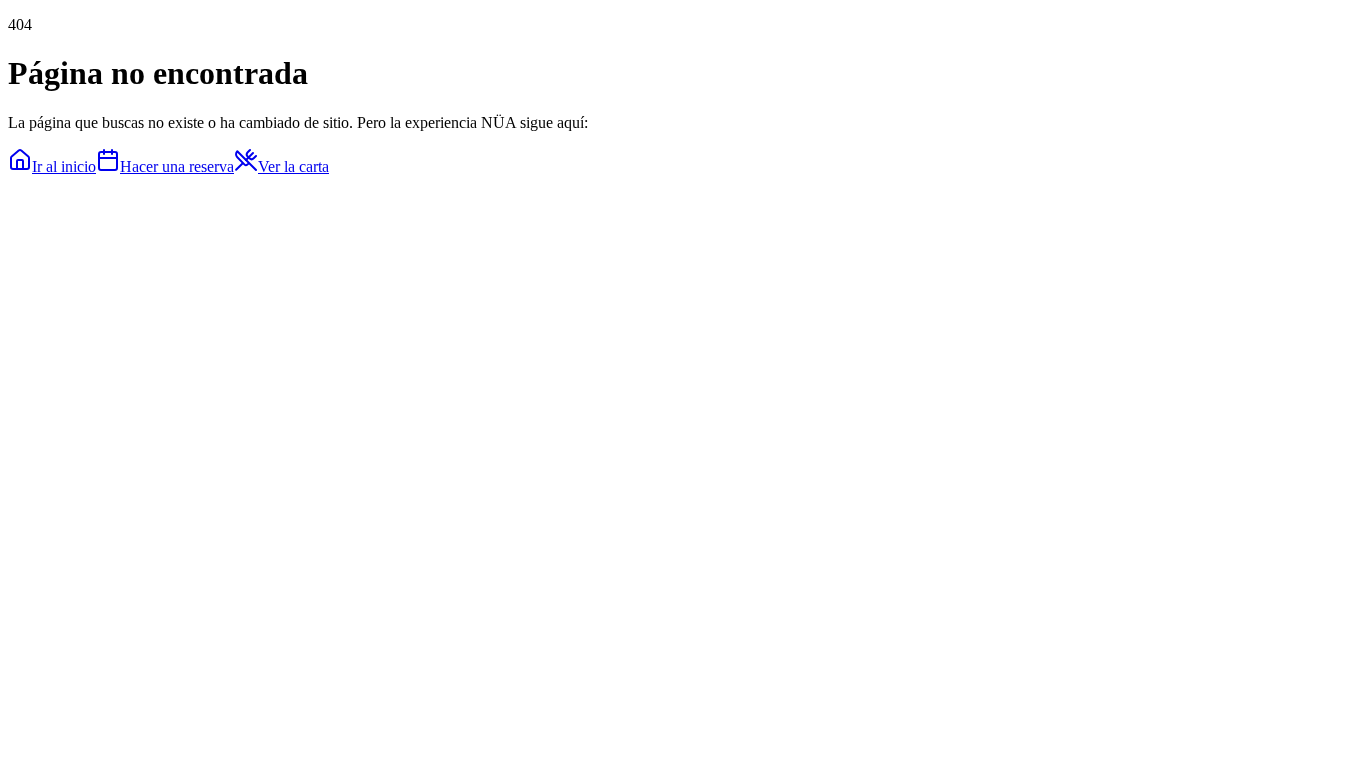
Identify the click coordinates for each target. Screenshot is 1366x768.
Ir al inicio (64, 166)
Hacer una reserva (177, 166)
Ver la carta (293, 166)
